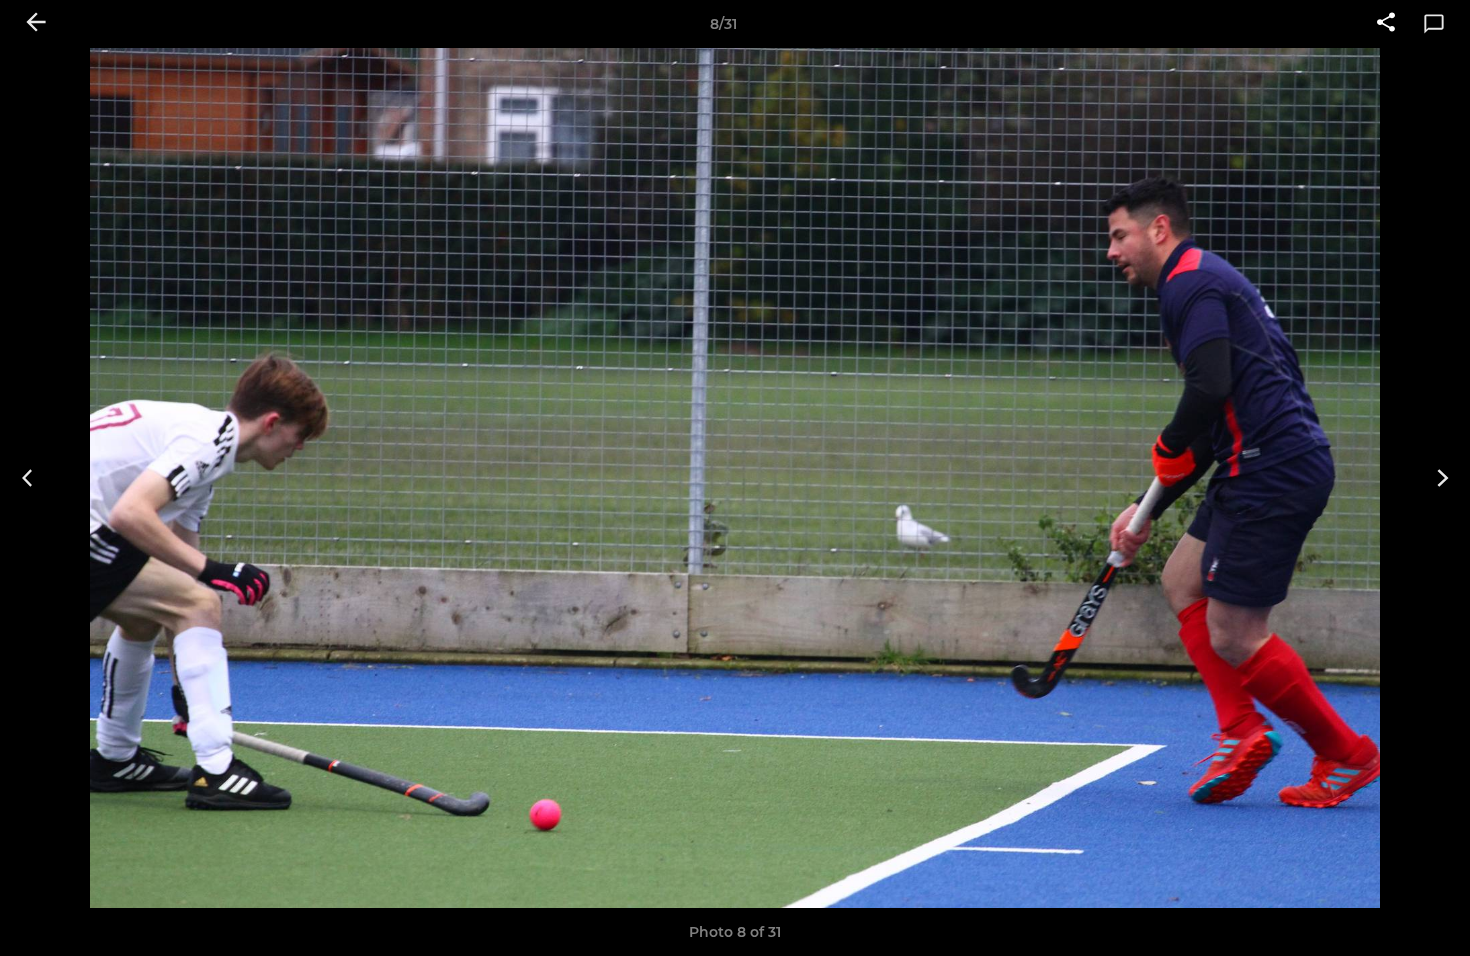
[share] (1386, 24)
